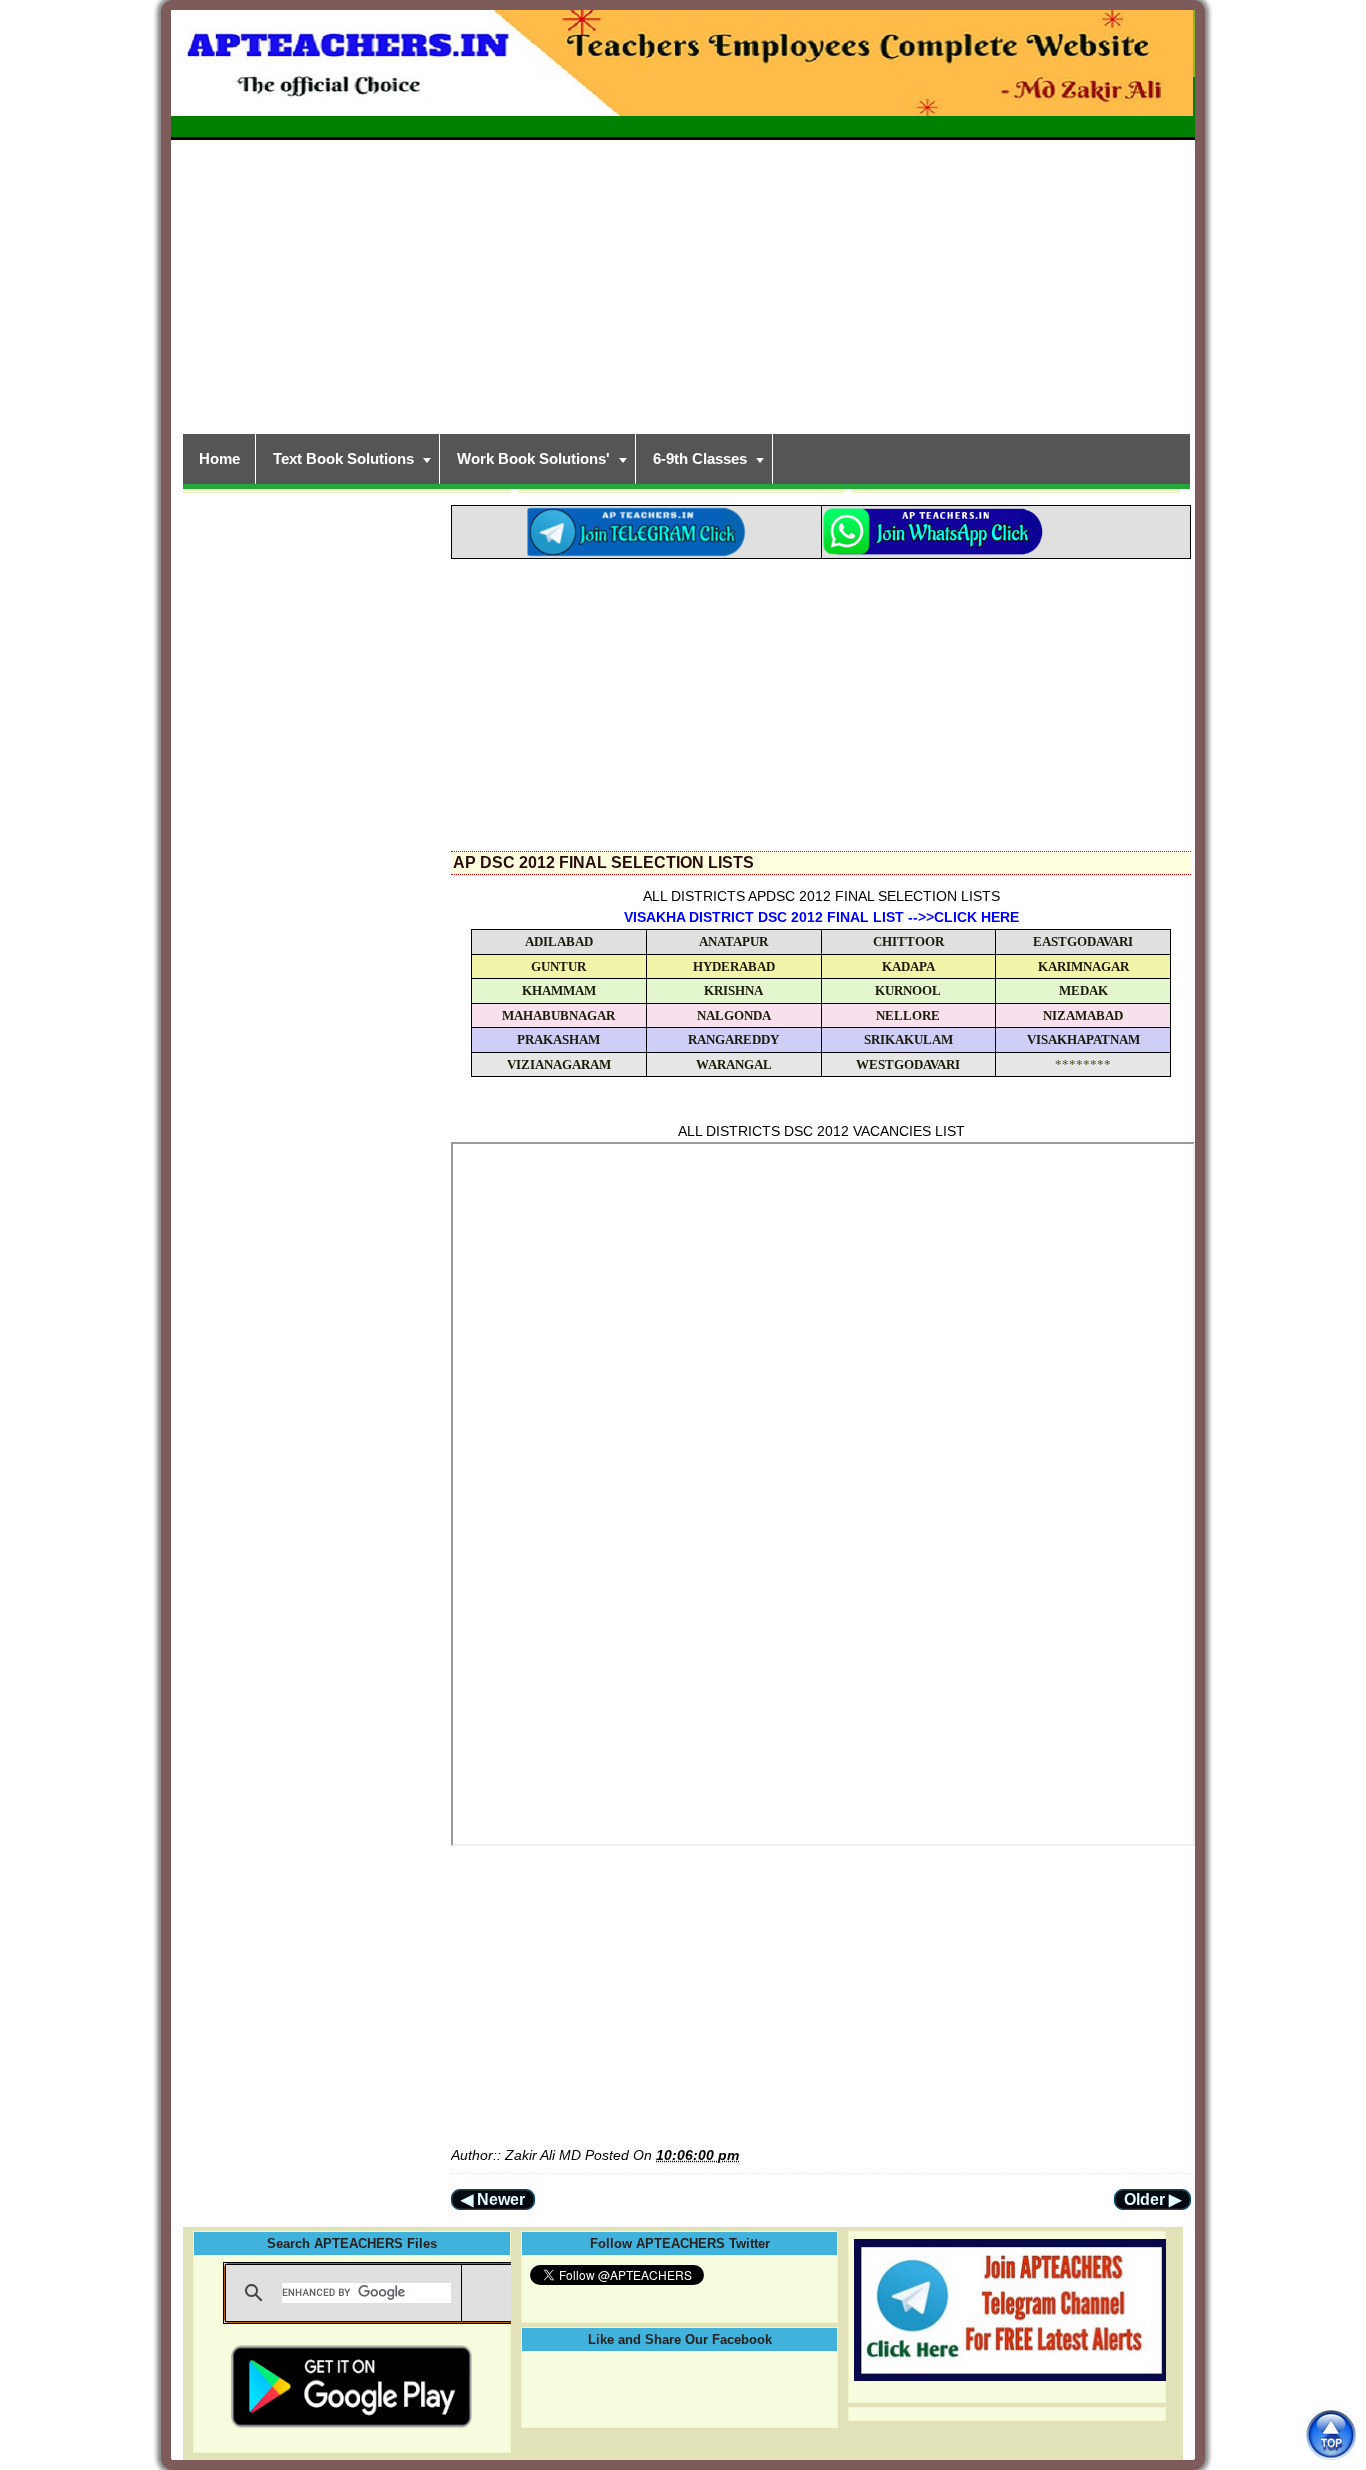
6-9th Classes (700, 458)
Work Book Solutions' (533, 458)
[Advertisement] (683, 284)
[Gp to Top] (1330, 2434)
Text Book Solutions (343, 458)
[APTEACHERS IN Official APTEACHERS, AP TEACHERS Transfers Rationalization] (683, 73)
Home (219, 458)
